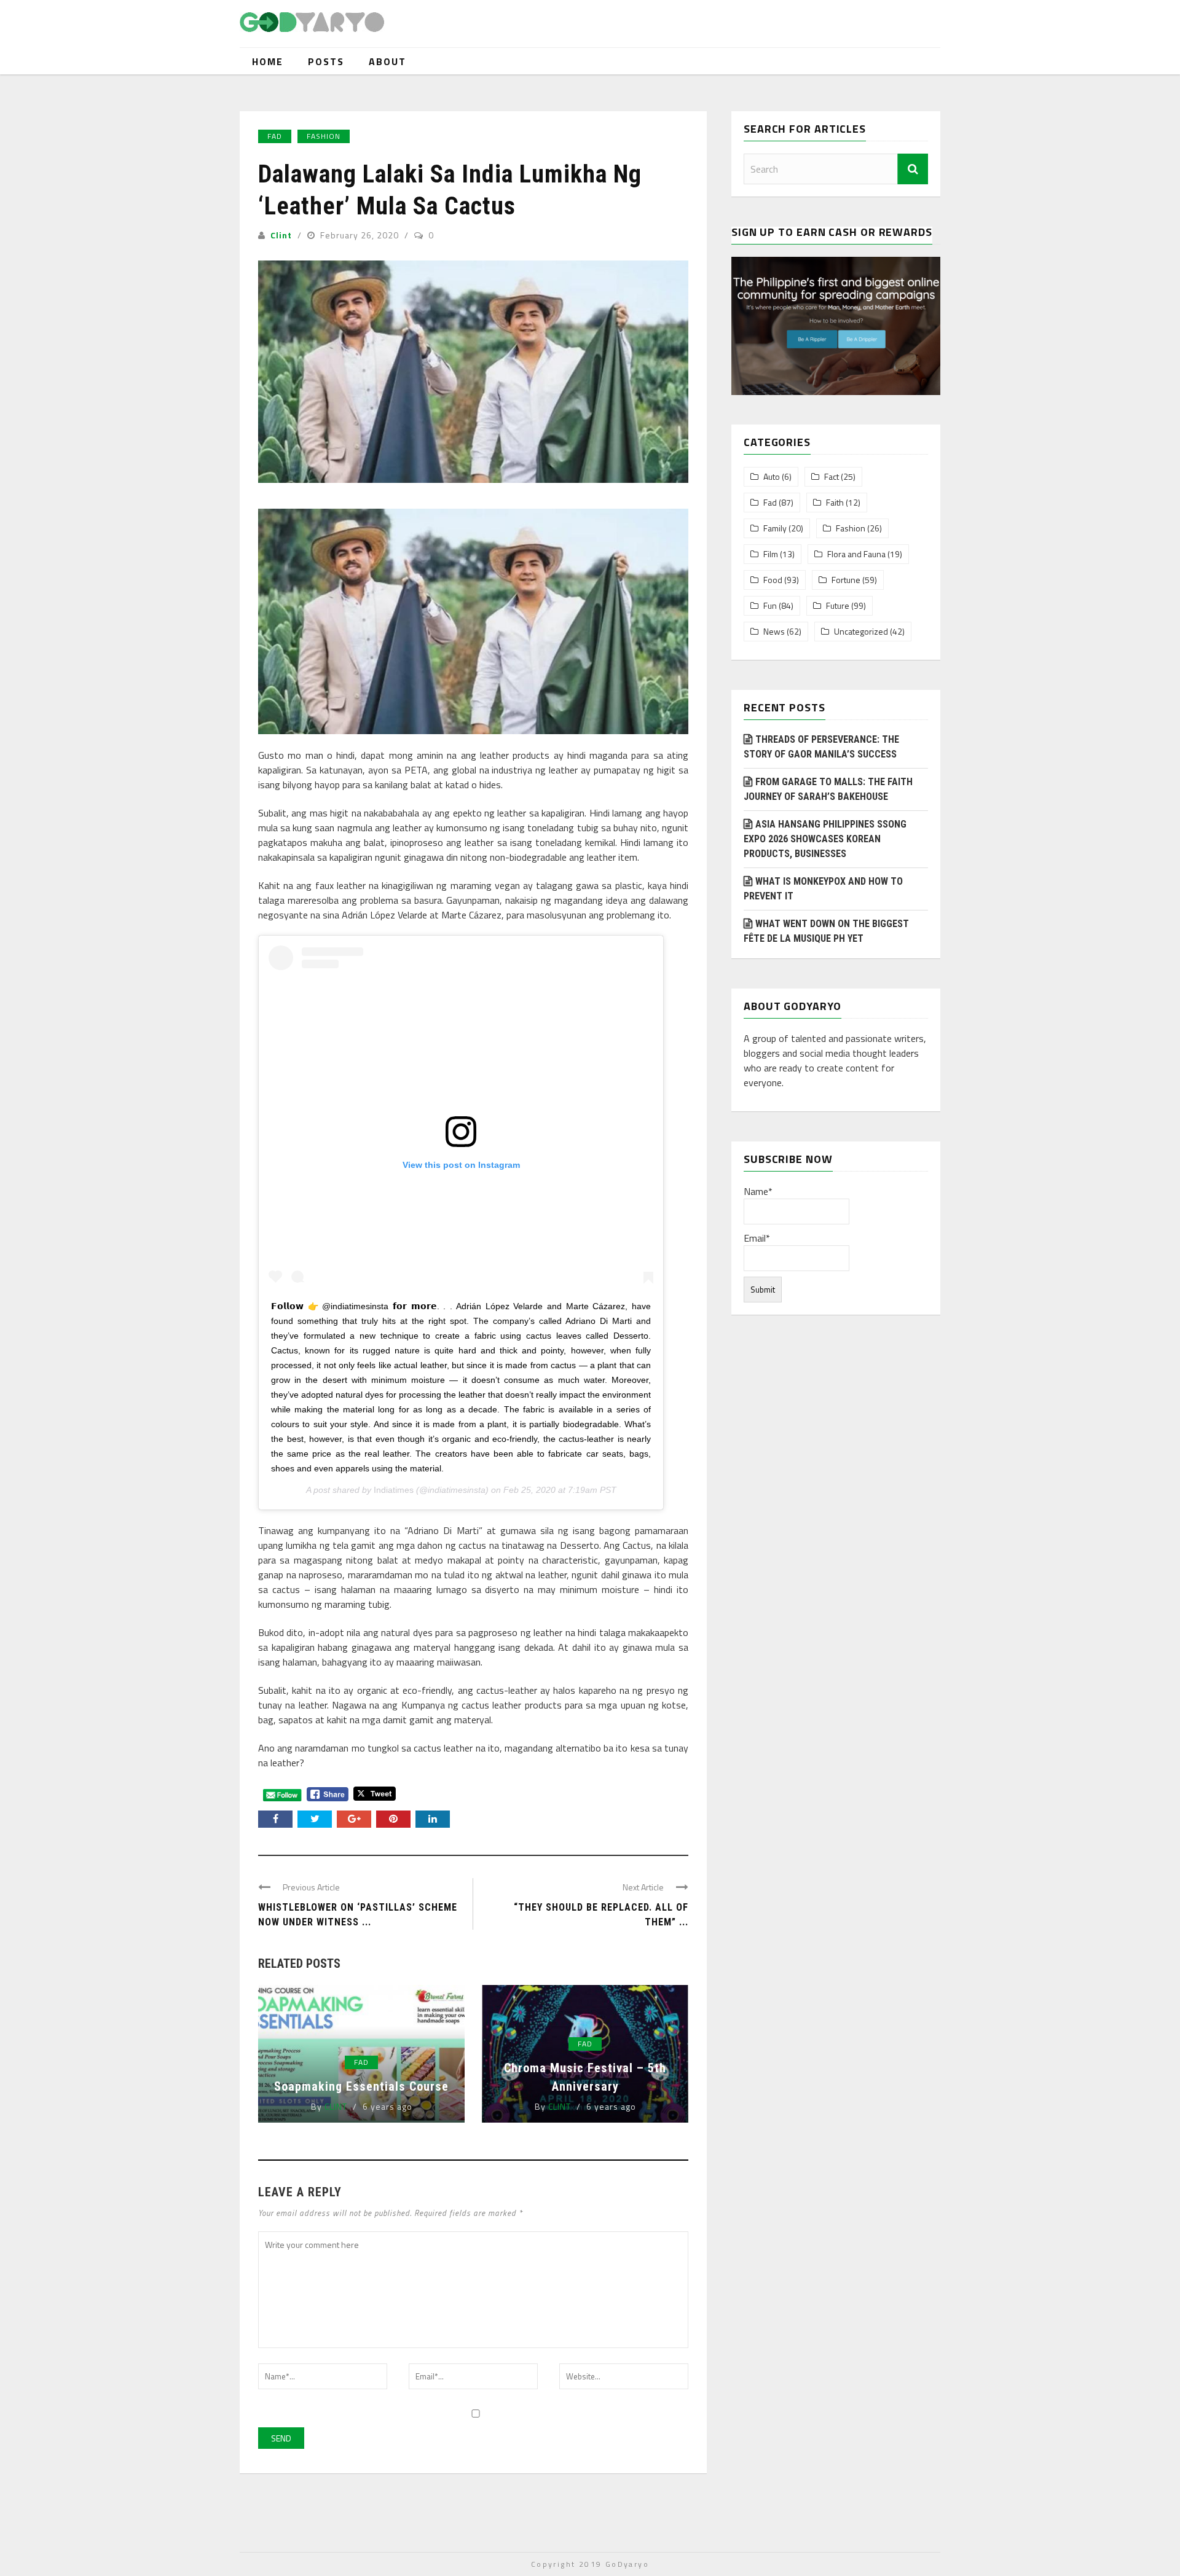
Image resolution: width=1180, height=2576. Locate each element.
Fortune (846, 580)
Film (771, 554)
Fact (832, 477)
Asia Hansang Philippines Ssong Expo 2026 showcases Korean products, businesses (825, 839)
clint (281, 235)
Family (775, 528)
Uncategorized (861, 632)
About (387, 61)
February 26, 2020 (361, 235)
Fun (770, 606)
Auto (772, 477)
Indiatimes (394, 1490)
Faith (835, 503)
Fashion (324, 136)
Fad (275, 136)
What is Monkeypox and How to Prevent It (823, 889)
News (774, 632)
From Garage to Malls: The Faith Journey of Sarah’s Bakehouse (828, 789)
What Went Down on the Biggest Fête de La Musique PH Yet (826, 931)
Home (268, 61)
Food (773, 580)
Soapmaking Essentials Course (361, 2086)
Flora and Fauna (856, 554)
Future (838, 606)
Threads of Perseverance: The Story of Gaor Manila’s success (821, 747)
